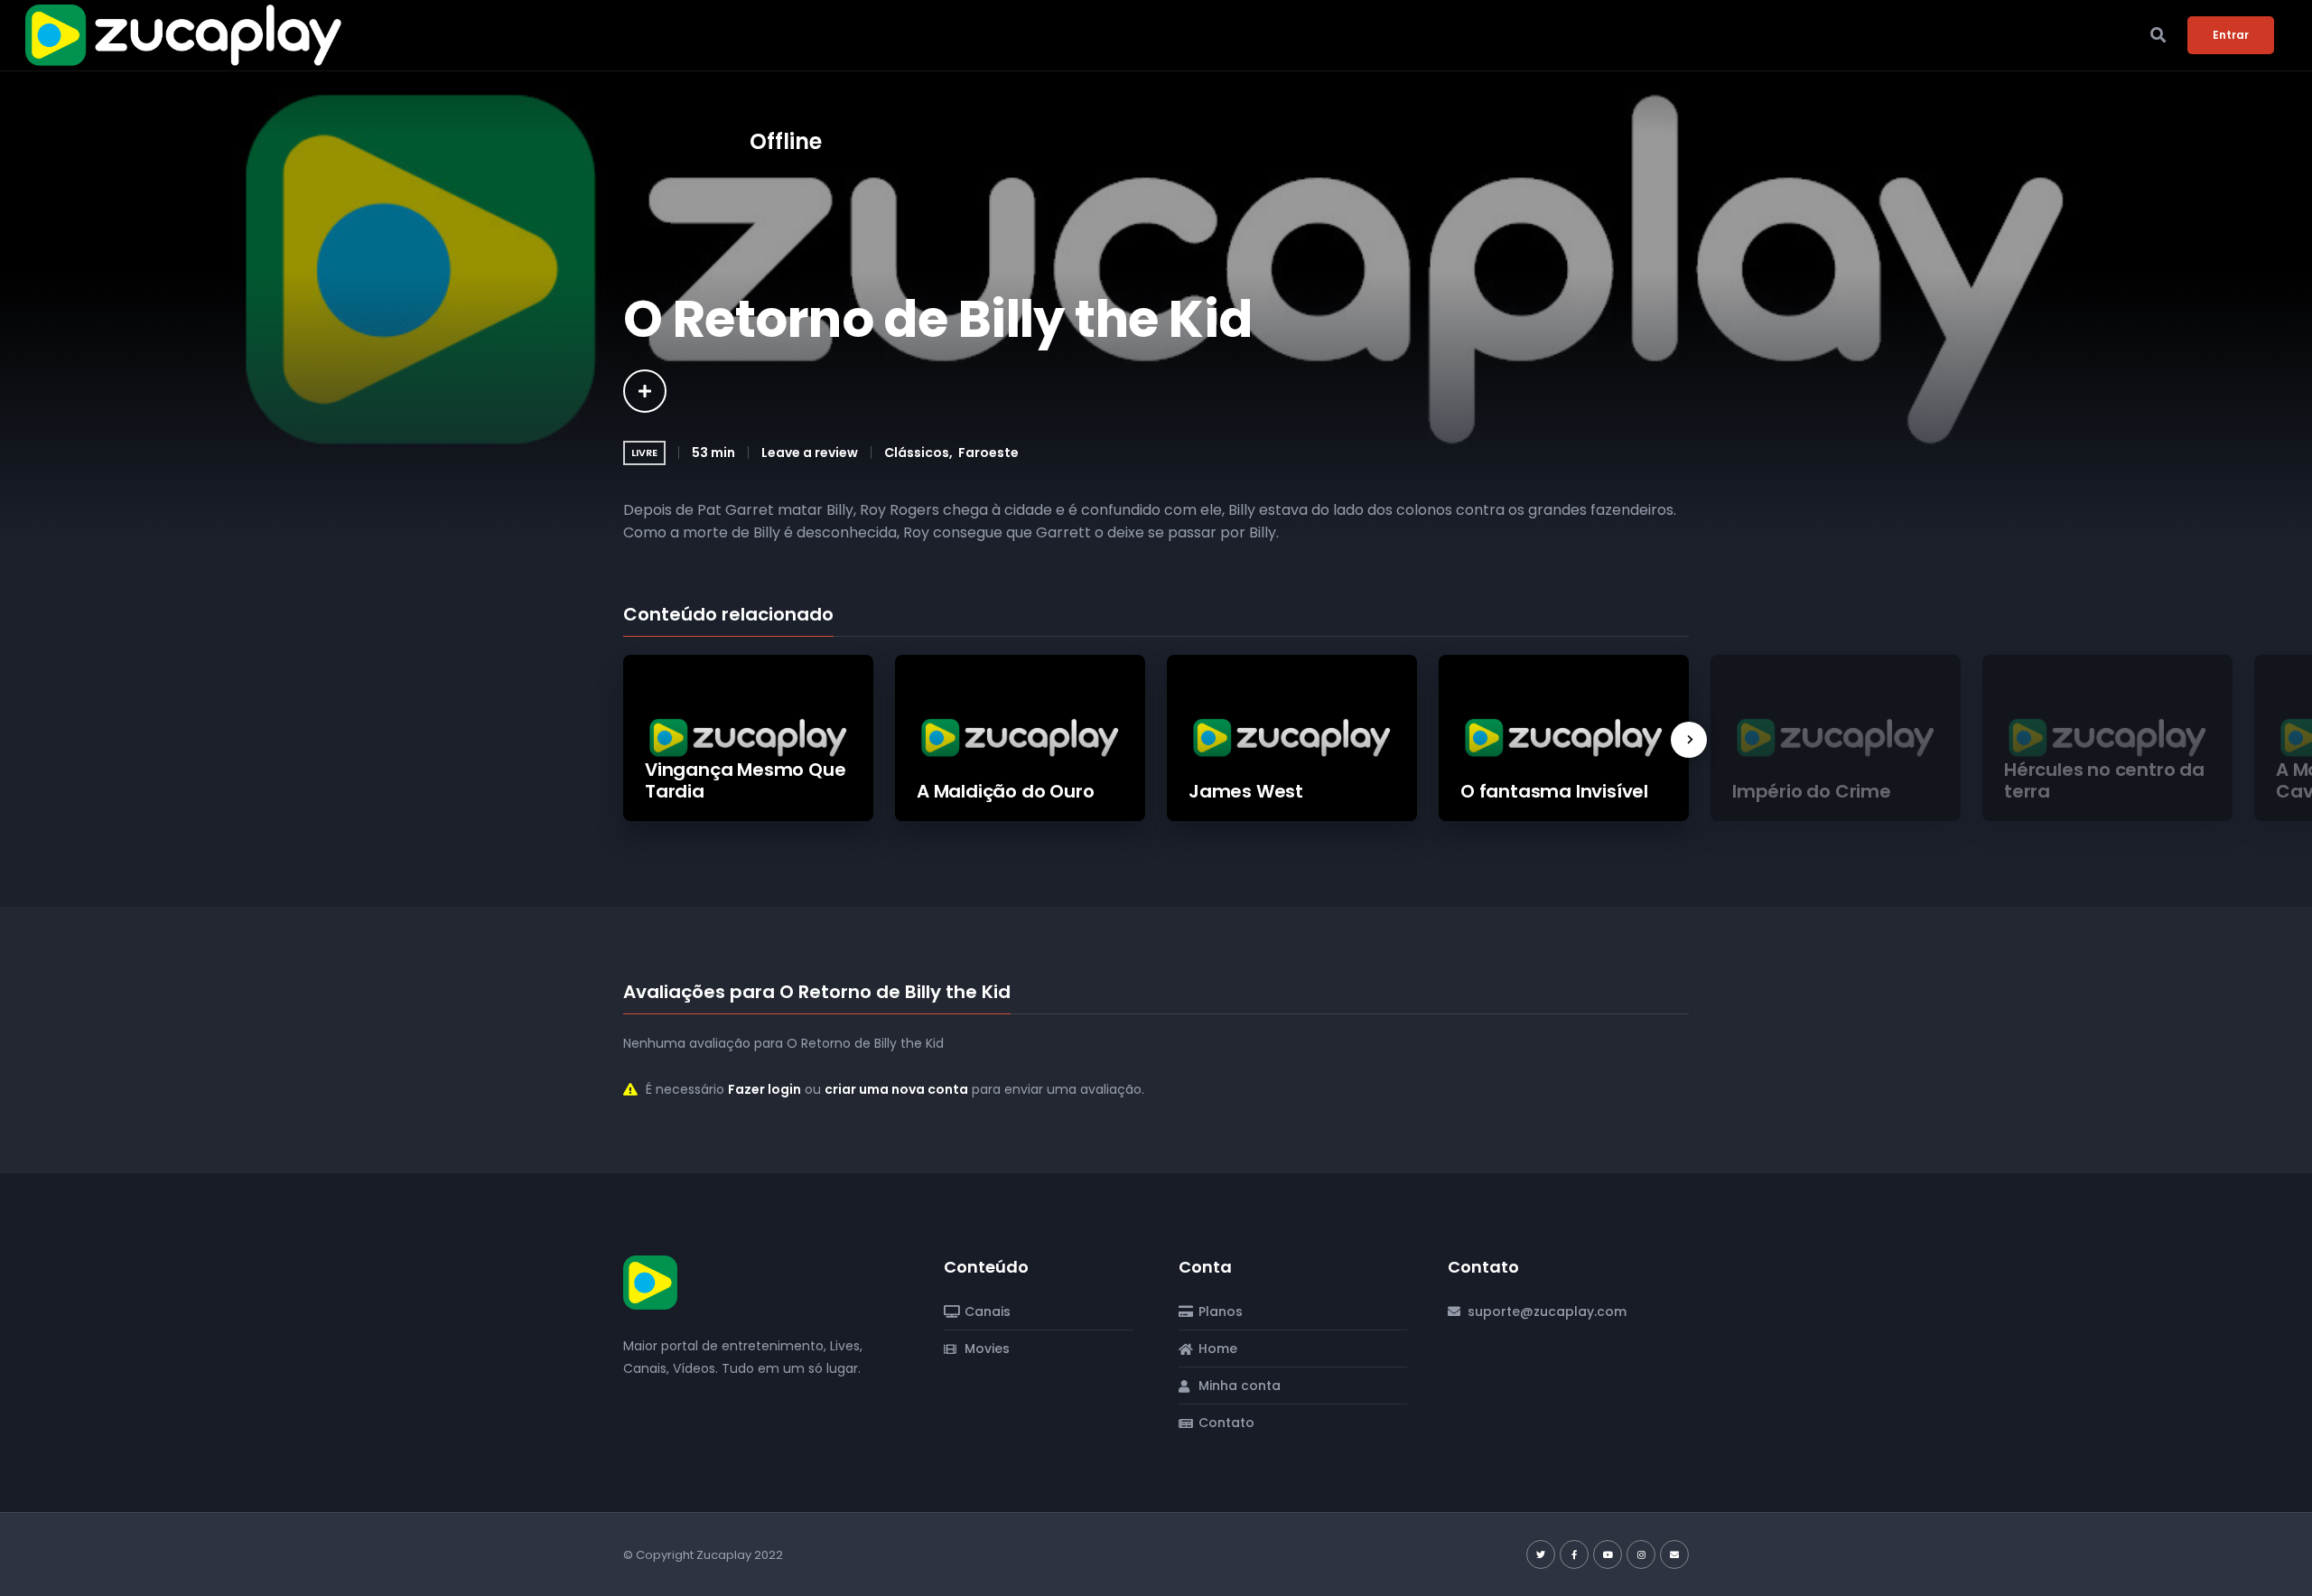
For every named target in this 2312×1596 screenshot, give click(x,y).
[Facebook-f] (1574, 1554)
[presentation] (1689, 740)
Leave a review (810, 453)
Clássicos (917, 453)
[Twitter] (1541, 1554)
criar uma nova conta (896, 1089)
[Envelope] (1674, 1554)
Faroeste (988, 453)
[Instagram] (1641, 1554)
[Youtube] (1608, 1554)
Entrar (2231, 35)
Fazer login (764, 1089)
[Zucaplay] (650, 1282)
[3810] (645, 391)
